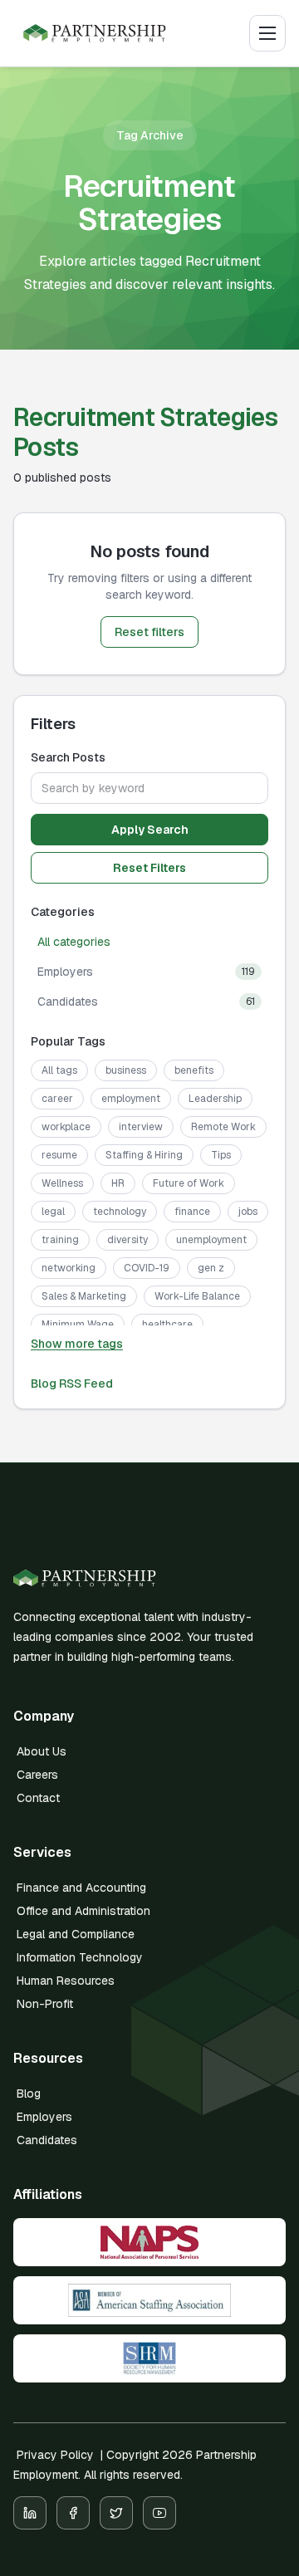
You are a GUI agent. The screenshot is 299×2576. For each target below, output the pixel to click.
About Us (42, 1751)
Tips (221, 1155)
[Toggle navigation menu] (267, 33)
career (57, 1099)
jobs (248, 1212)
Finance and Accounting (81, 1888)
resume (59, 1155)
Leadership (215, 1099)
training (60, 1240)
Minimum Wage (78, 1325)
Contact (38, 1798)
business (126, 1070)
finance (192, 1212)
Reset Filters (149, 868)
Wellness (62, 1183)
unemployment (211, 1240)
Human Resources (66, 1981)
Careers (37, 1775)
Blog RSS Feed (72, 1383)
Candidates (47, 2140)
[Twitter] (116, 2513)
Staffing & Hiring (144, 1155)
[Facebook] (73, 2513)
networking (69, 1268)
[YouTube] (159, 2513)
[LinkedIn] (30, 2513)
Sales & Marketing (84, 1296)
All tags (59, 1070)
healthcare (167, 1325)
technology (120, 1212)
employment (131, 1099)
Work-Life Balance (197, 1296)
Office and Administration (83, 1911)
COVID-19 (147, 1268)
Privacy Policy (55, 2455)
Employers (44, 2117)
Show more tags (77, 1344)
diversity (127, 1240)
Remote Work (223, 1127)
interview (141, 1127)
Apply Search (150, 830)
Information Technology (80, 1957)
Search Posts (68, 757)
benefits (194, 1070)
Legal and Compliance (76, 1934)
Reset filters (149, 632)
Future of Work (189, 1183)
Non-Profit (45, 2004)
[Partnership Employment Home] (95, 33)
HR (118, 1183)
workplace (66, 1127)
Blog (29, 2094)
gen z (211, 1268)
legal (53, 1212)
